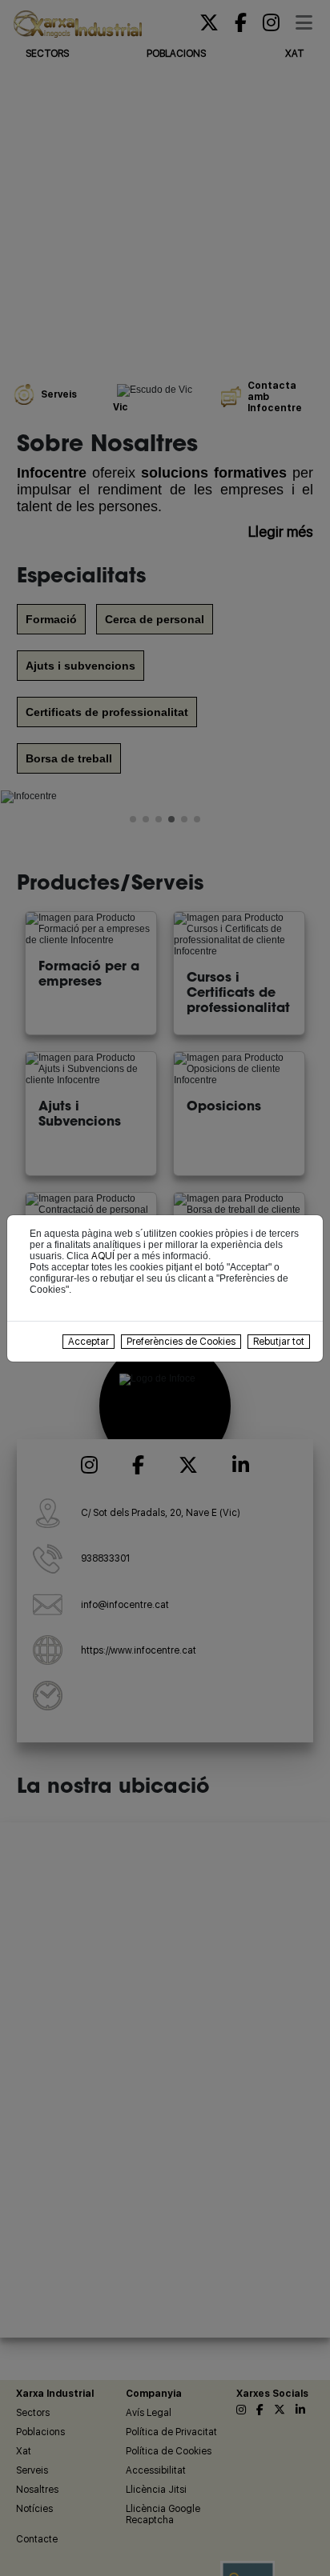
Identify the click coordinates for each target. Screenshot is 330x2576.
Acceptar (89, 1342)
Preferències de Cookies (181, 1342)
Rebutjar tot (279, 1342)
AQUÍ (103, 1256)
